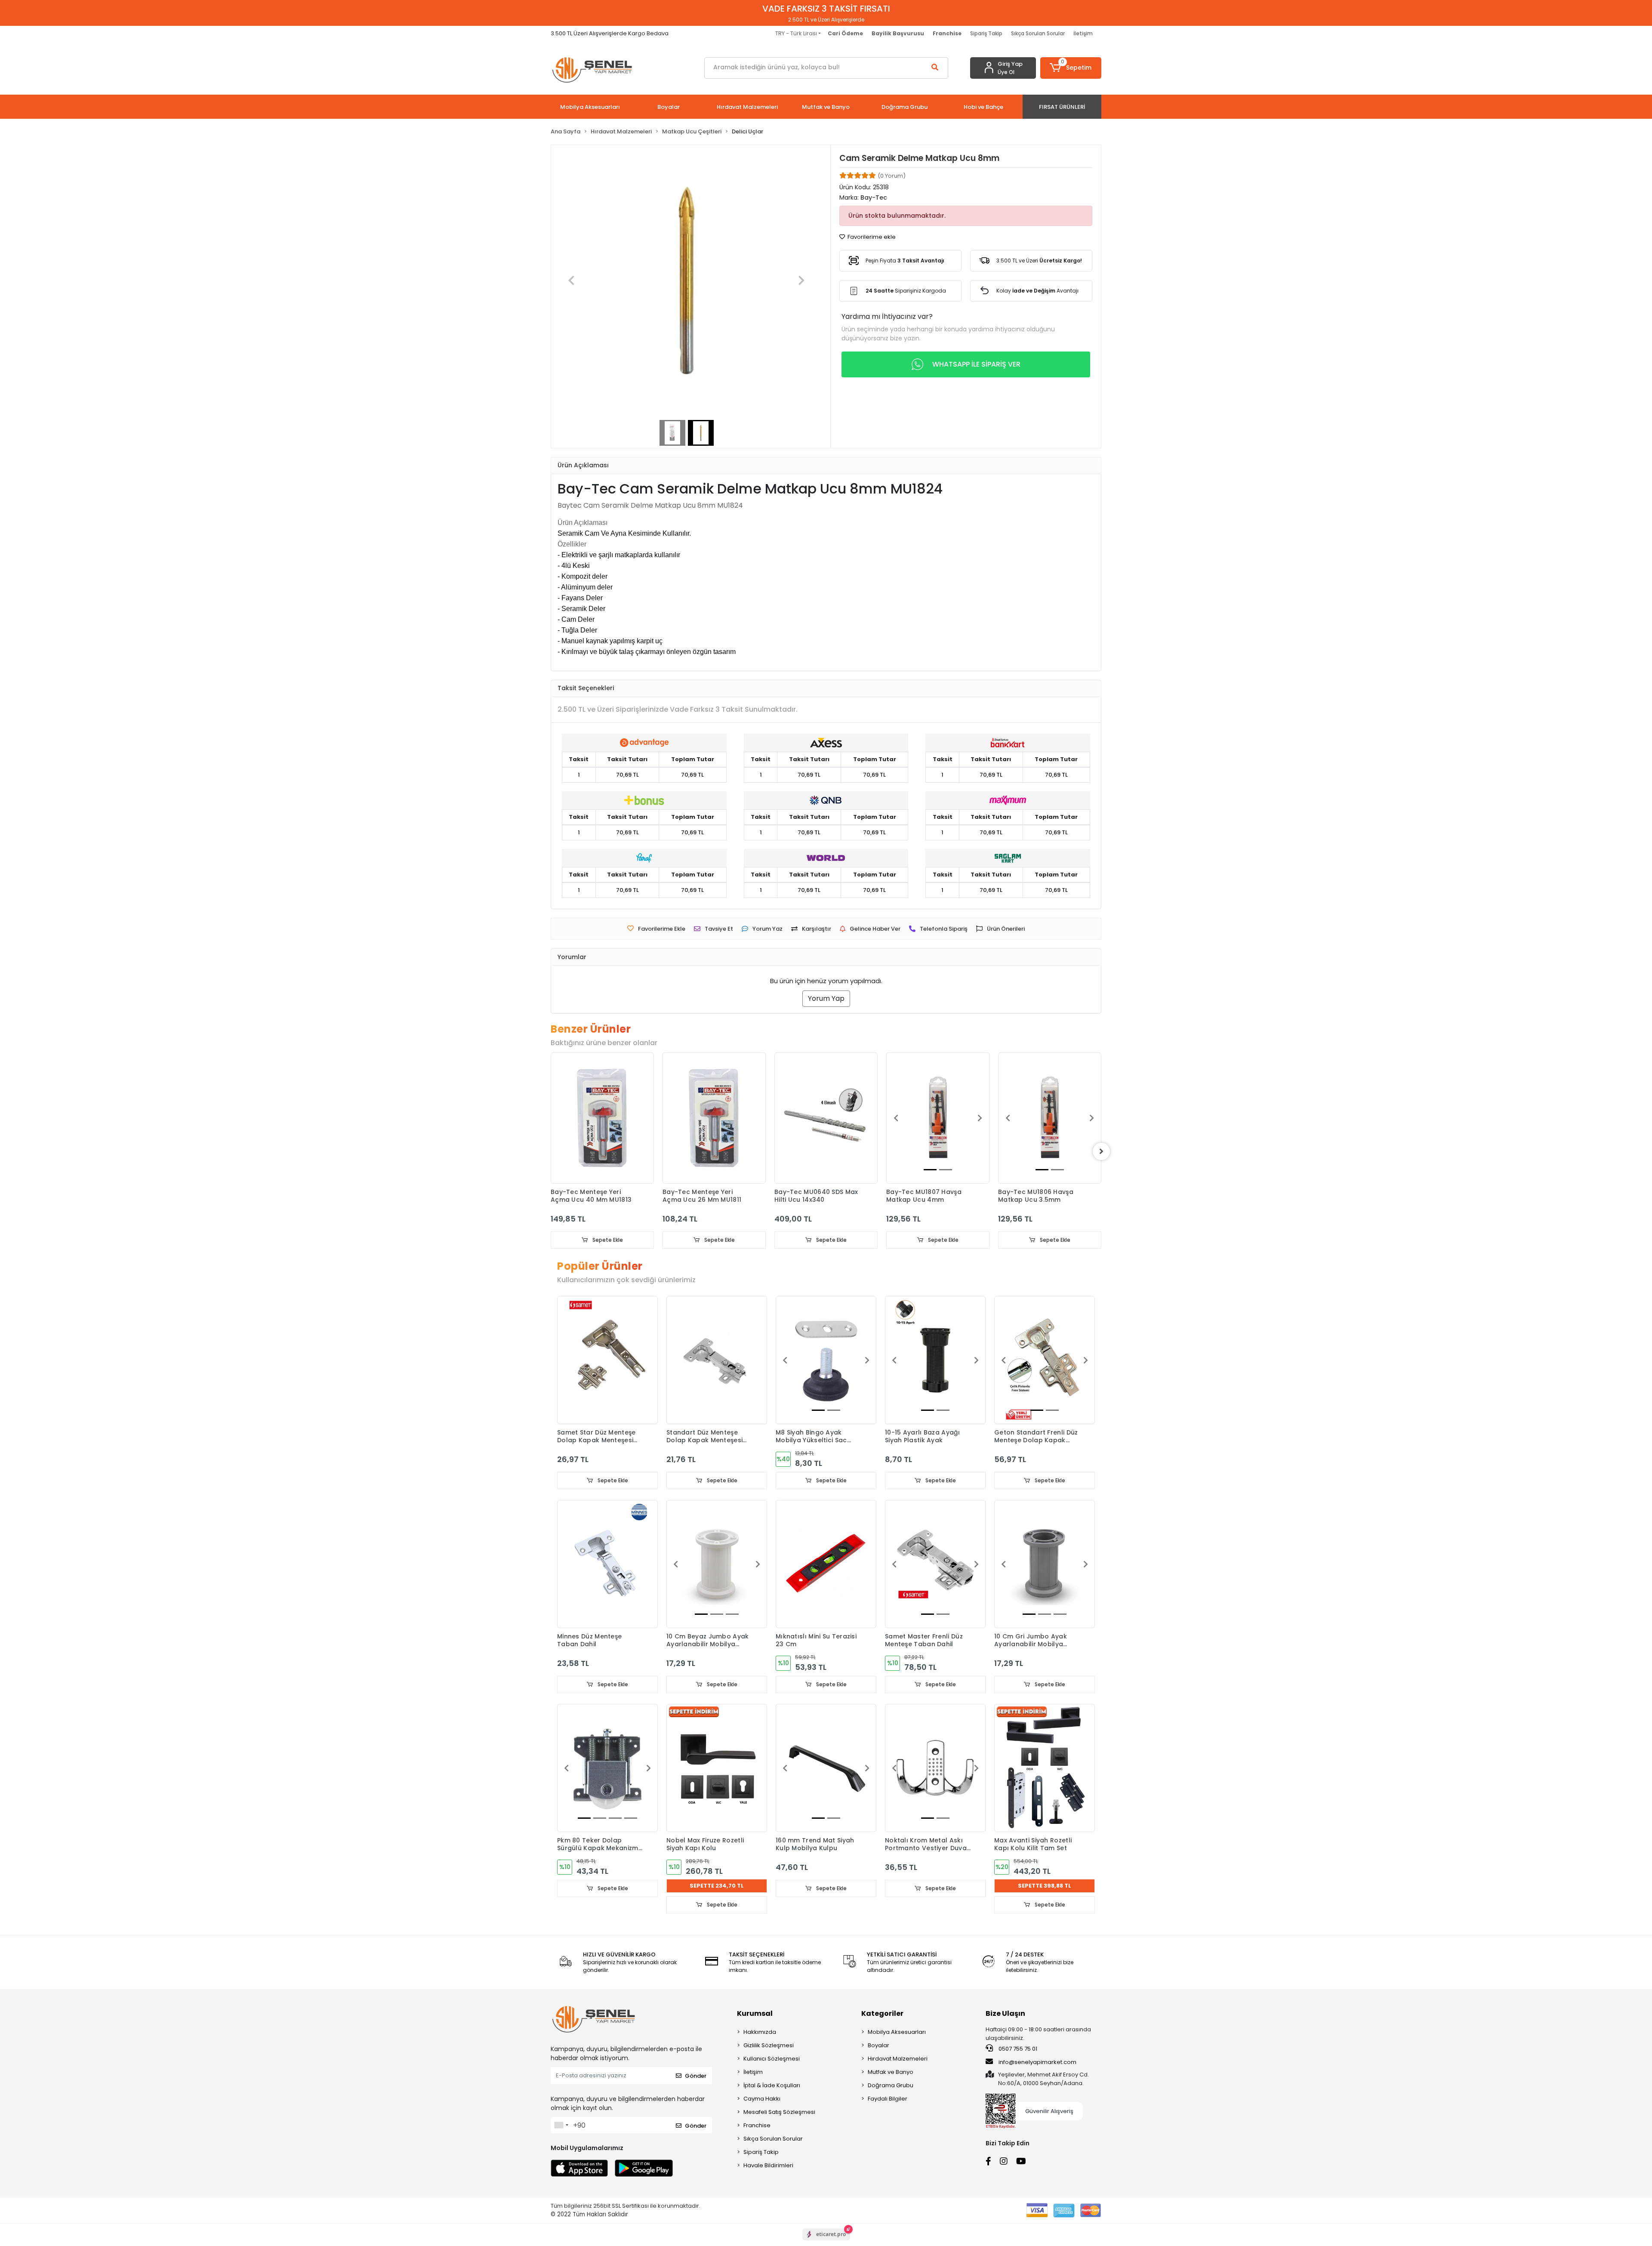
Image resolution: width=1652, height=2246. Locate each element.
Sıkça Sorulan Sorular (1038, 33)
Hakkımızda (760, 2032)
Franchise (757, 2125)
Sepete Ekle (607, 1240)
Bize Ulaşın (1005, 2013)
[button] (1071, 68)
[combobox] (561, 2125)
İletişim (1083, 33)
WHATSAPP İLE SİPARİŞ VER (976, 364)
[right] (1101, 1151)
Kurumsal (755, 2013)
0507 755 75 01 (1017, 2049)
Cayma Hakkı (762, 2099)
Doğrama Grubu (891, 2085)
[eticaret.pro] (826, 2242)
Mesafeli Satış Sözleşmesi (779, 2112)
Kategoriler (882, 2013)
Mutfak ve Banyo (891, 2072)
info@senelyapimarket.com (1037, 2062)
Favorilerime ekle (871, 237)
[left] (551, 1151)
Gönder (696, 2076)
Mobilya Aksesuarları (897, 2032)
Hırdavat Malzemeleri (898, 2059)
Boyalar (878, 2045)
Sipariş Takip (986, 33)
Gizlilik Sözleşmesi (769, 2045)
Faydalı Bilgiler (888, 2099)
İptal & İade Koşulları (772, 2085)
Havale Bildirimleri (768, 2165)
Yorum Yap (826, 998)
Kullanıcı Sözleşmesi (772, 2059)
